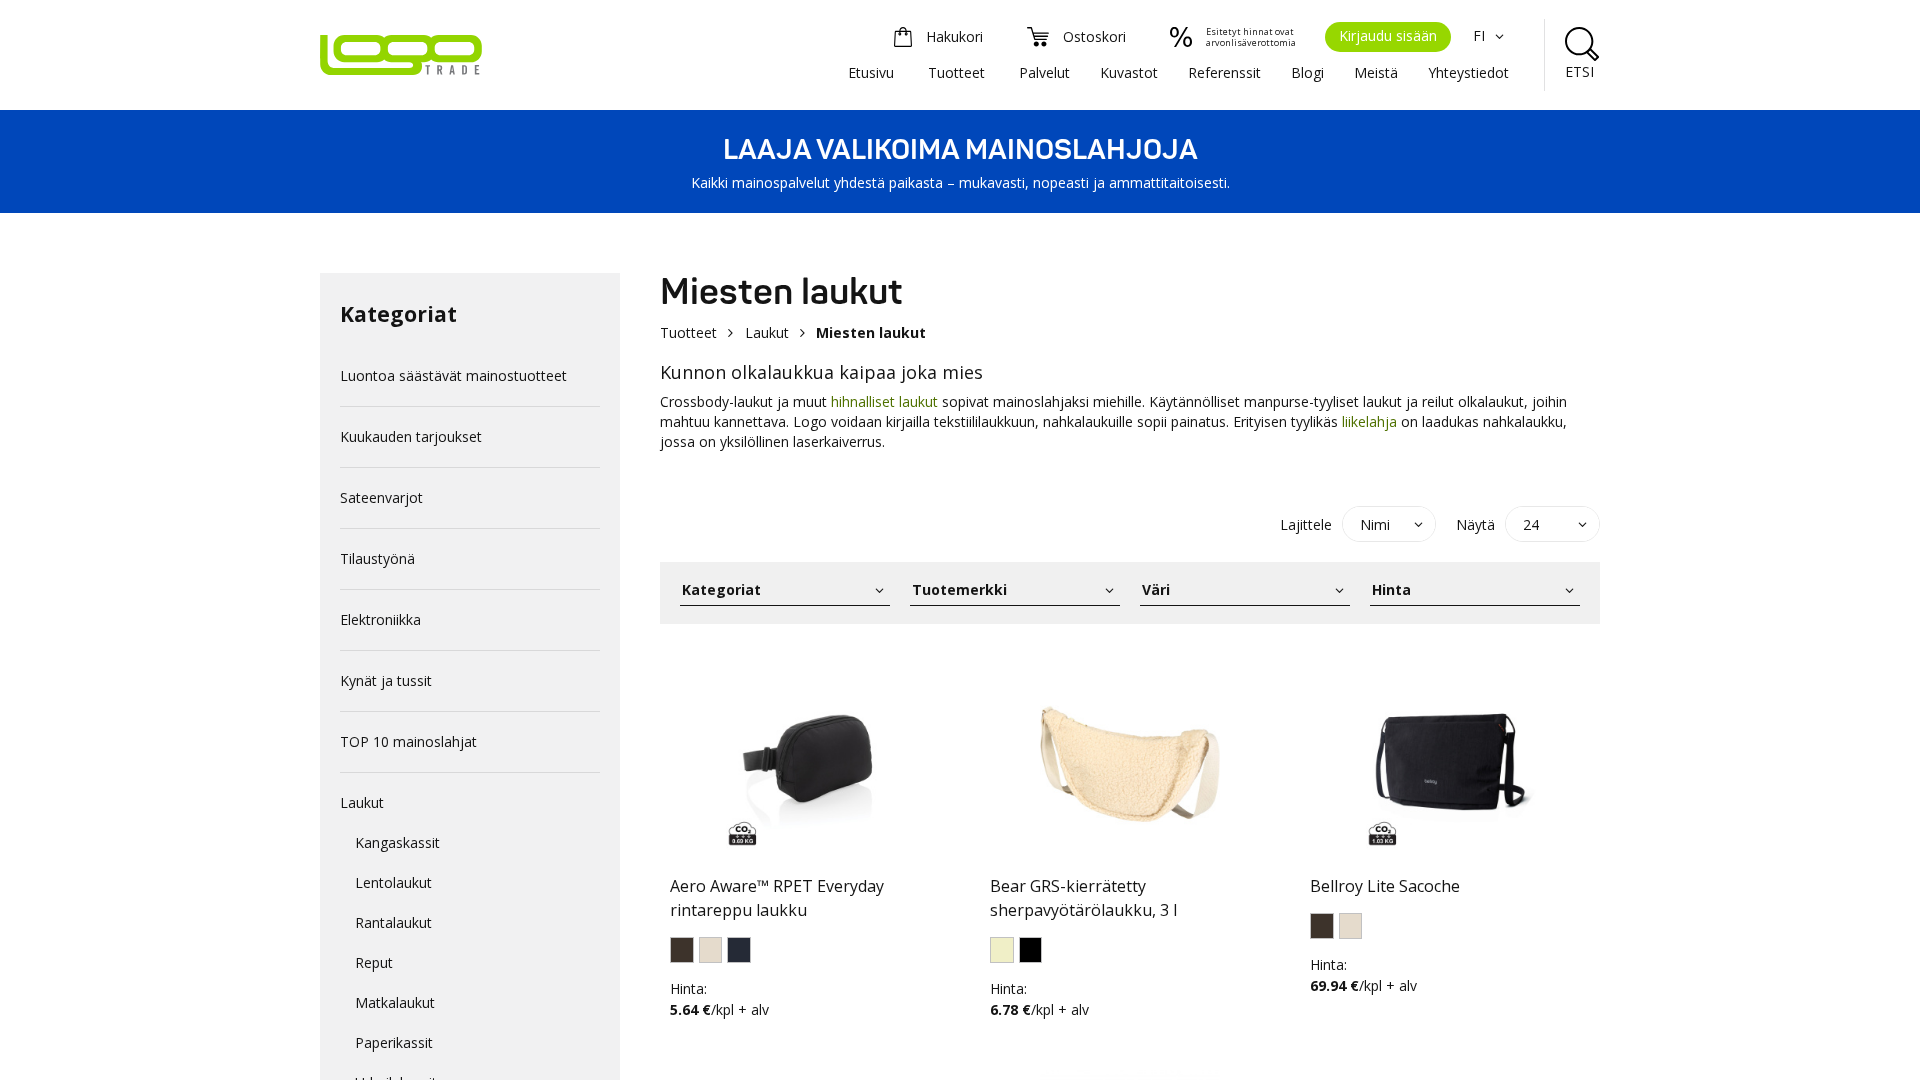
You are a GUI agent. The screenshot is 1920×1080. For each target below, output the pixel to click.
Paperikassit (394, 1042)
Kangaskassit (397, 842)
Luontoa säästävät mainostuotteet (453, 375)
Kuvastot (1129, 72)
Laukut (362, 802)
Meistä (1376, 72)
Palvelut (1044, 72)
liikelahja (1369, 421)
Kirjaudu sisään (1388, 35)
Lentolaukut (393, 882)
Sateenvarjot (381, 497)
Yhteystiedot (1468, 72)
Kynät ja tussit (386, 680)
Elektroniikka (380, 619)
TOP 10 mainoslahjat (408, 741)
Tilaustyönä (377, 558)
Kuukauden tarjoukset (411, 436)
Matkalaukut (395, 1002)
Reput (374, 962)
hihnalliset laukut (884, 401)
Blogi (1307, 72)
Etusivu (871, 72)
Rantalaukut (393, 922)
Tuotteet (956, 72)
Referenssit (1224, 72)
